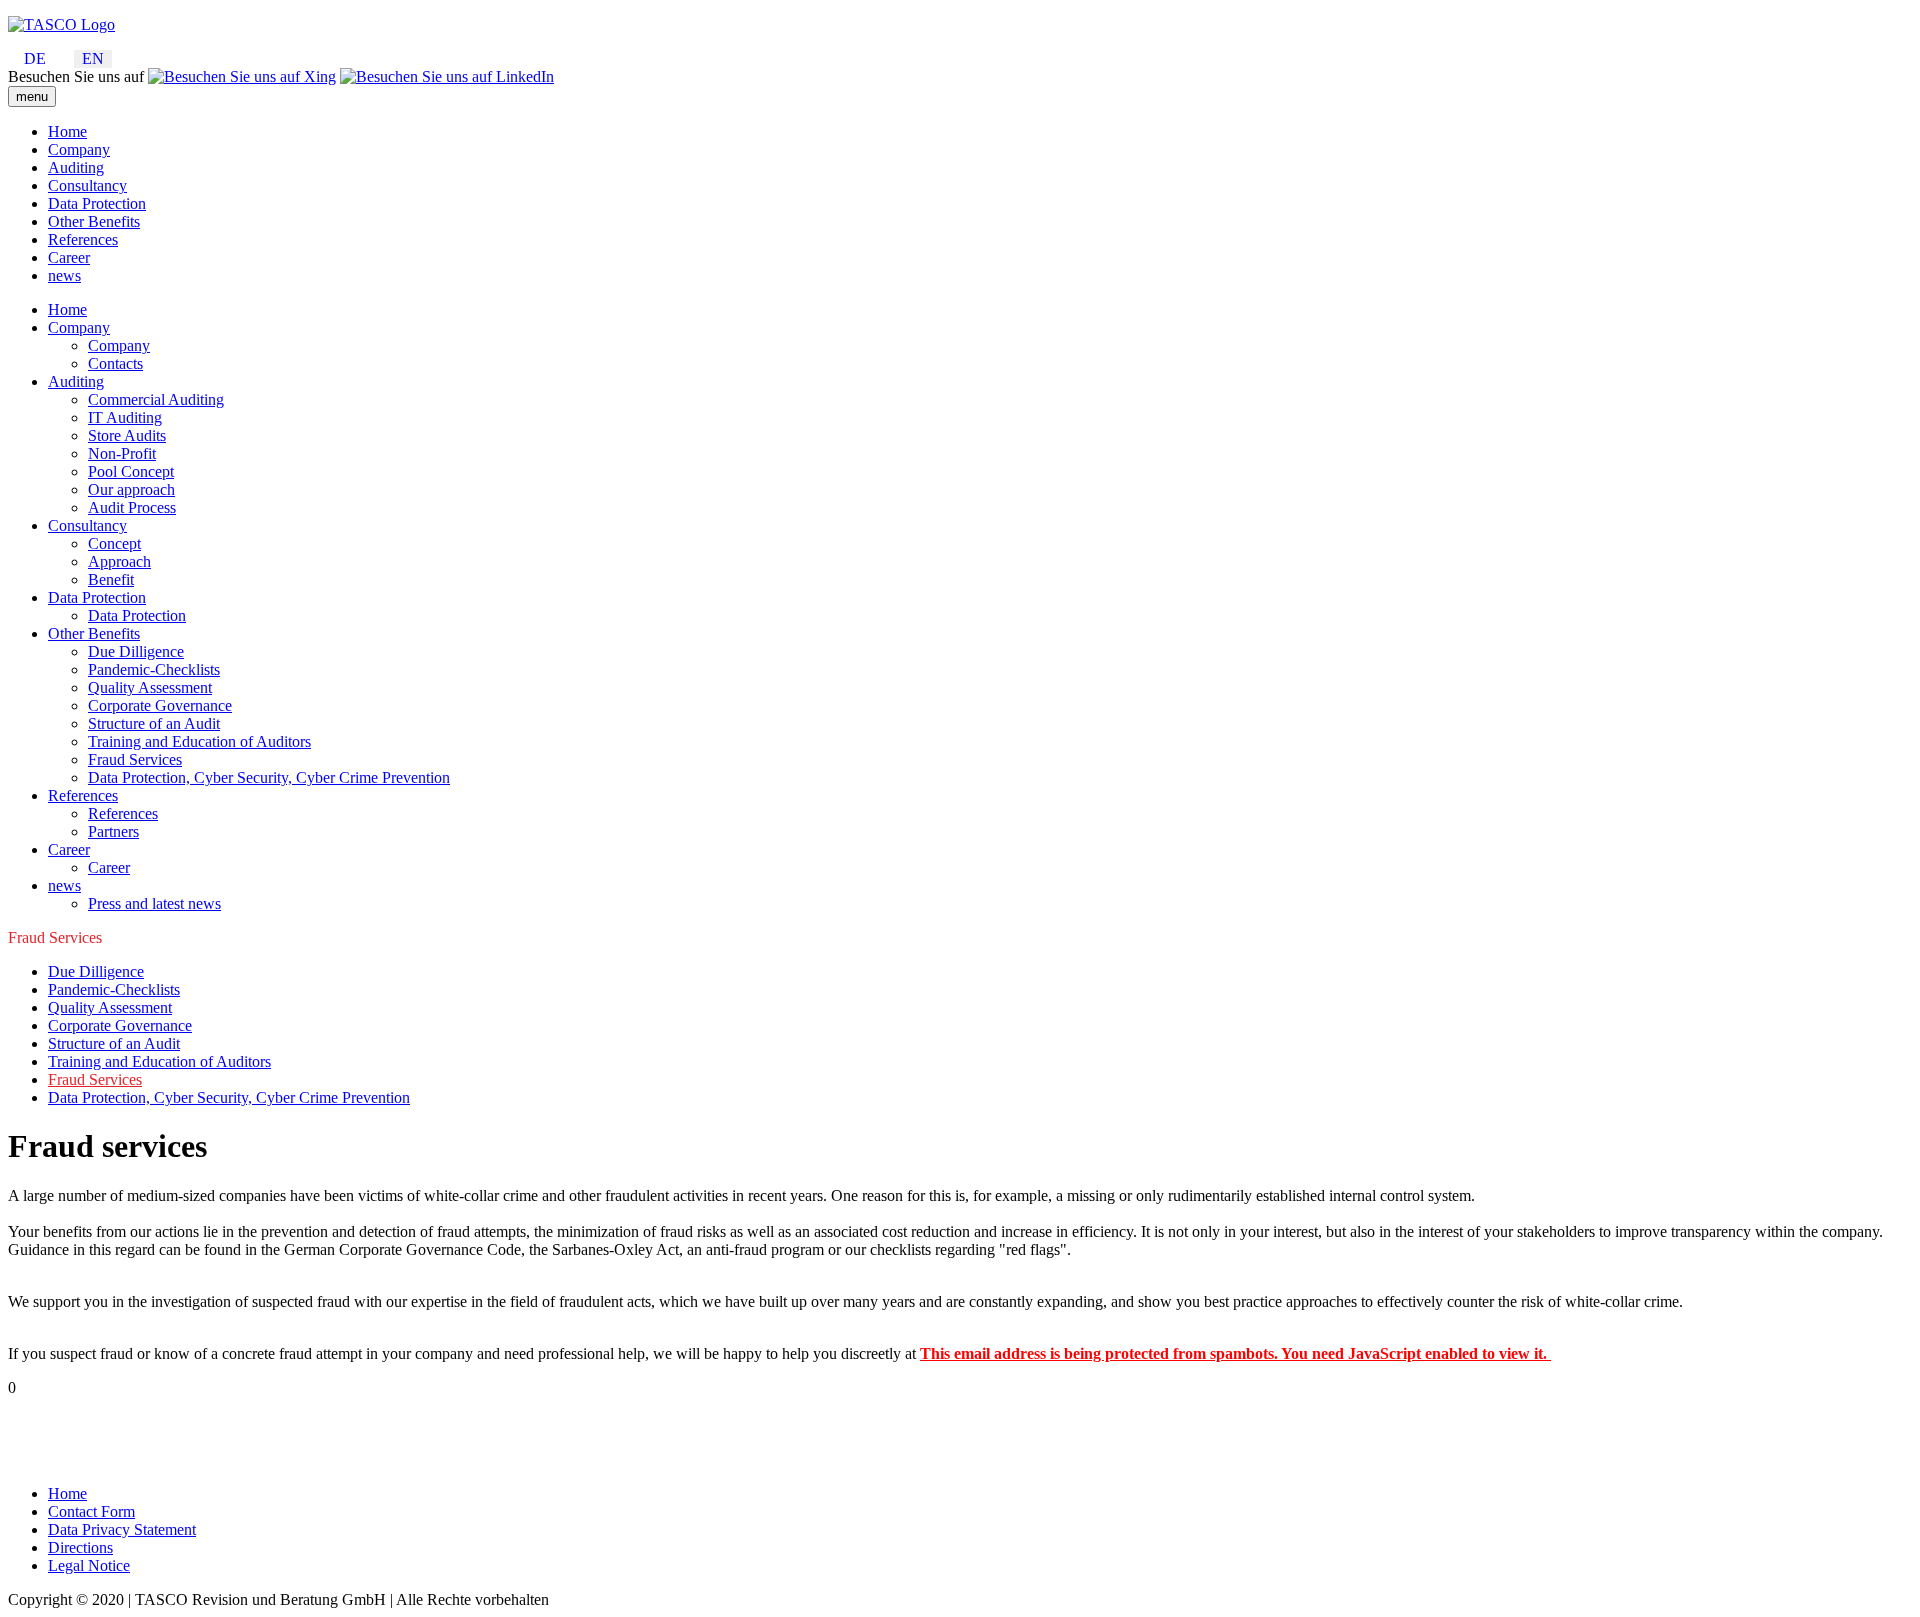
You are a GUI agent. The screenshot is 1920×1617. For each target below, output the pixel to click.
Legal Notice (89, 1565)
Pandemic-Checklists (154, 669)
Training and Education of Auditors (199, 741)
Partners (113, 831)
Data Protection (97, 203)
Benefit (111, 579)
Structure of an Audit (154, 723)
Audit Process (132, 507)
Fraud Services (135, 759)
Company (79, 149)
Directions (80, 1547)
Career (69, 257)
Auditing (76, 167)
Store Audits (127, 435)
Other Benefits (94, 221)
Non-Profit (122, 453)
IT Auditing (125, 417)
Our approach (131, 489)
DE (35, 58)
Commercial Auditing (156, 399)
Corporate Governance (160, 705)
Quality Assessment (150, 687)
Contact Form (91, 1511)
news (64, 275)
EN (93, 58)
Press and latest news (154, 903)
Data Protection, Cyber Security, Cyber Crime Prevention (269, 777)
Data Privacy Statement (122, 1529)
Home (67, 131)
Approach (119, 561)
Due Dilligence (136, 651)
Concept (114, 543)
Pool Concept (131, 471)
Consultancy (87, 185)
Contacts (115, 363)
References (83, 239)
